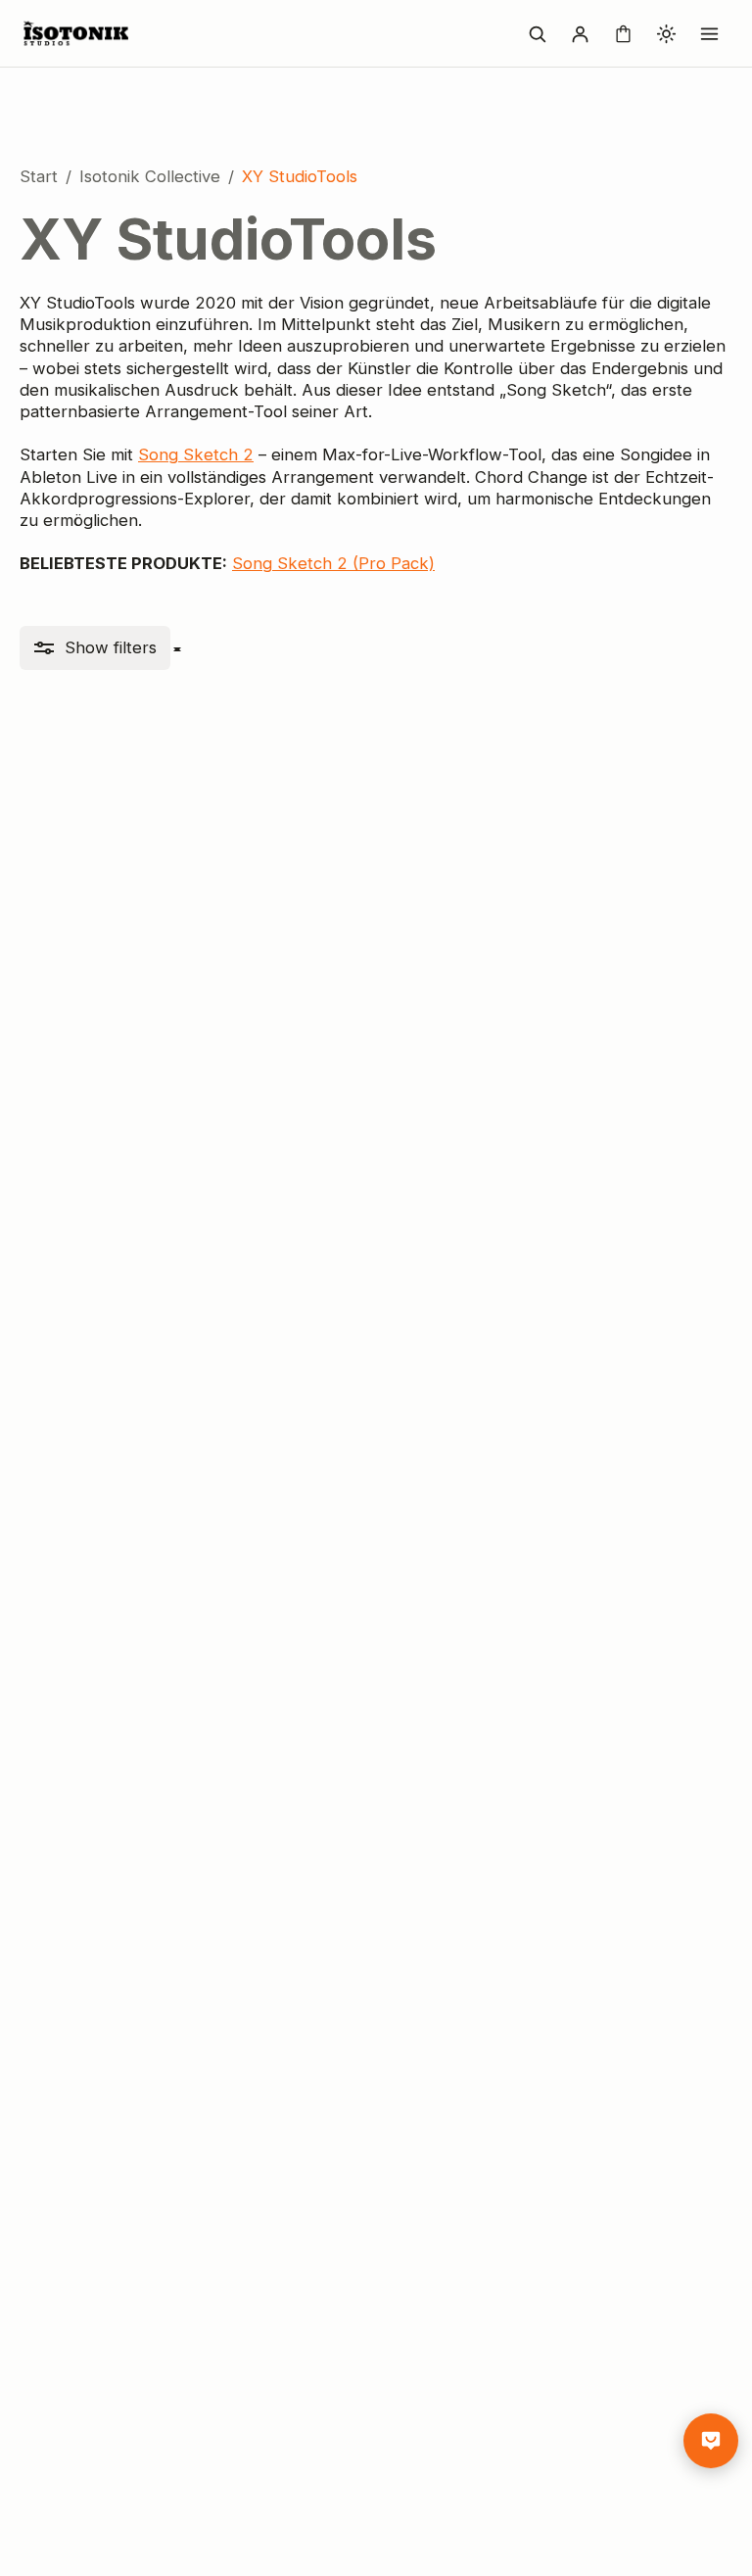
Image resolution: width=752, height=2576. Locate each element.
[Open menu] (709, 33)
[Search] (537, 33)
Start (39, 176)
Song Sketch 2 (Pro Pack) (333, 563)
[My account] (580, 33)
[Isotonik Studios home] (78, 33)
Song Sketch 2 (196, 454)
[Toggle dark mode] (666, 33)
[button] (95, 647)
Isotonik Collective (150, 176)
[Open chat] (711, 2441)
